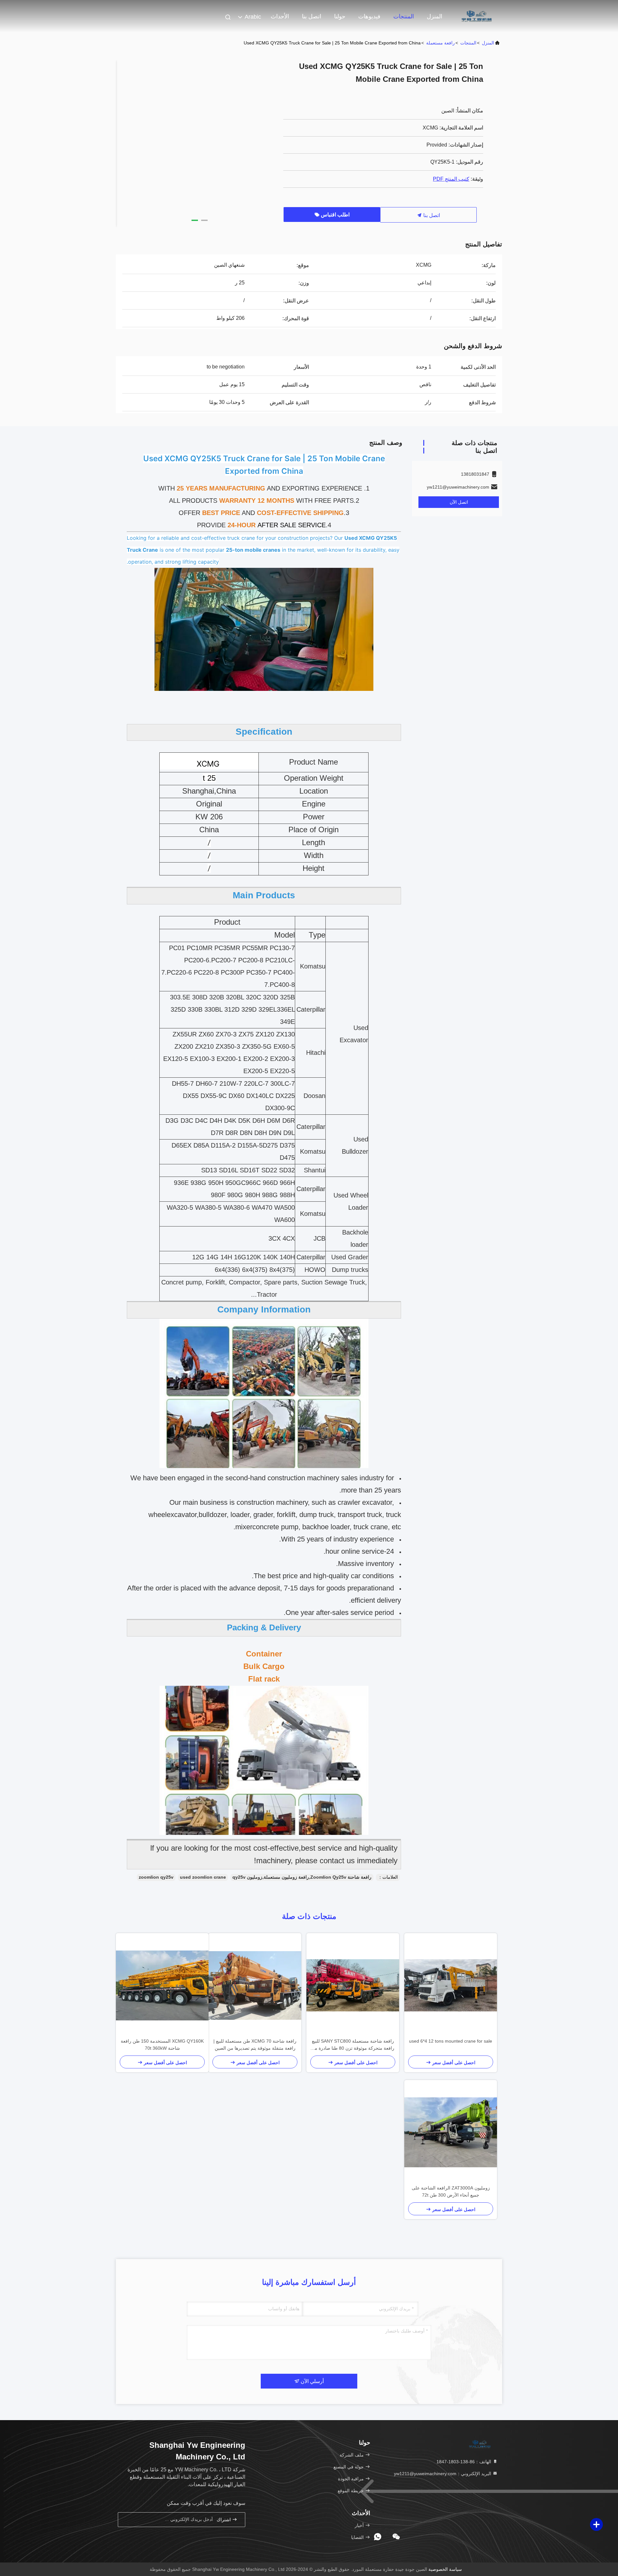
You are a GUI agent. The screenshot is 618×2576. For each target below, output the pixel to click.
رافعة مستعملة (440, 43)
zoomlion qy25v (156, 1877)
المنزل (435, 16)
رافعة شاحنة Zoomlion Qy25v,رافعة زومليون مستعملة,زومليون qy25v (302, 1877)
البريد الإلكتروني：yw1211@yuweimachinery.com (443, 2474)
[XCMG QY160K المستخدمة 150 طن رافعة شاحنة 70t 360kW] (162, 1985)
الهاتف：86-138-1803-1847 (464, 2462)
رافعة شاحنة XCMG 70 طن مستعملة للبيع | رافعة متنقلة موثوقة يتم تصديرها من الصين (255, 2045)
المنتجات (404, 16)
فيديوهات (369, 16)
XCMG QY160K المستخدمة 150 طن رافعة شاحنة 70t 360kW (162, 2045)
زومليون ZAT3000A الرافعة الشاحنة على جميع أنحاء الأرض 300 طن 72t (451, 2191)
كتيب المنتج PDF (451, 179)
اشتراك (224, 2520)
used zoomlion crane (203, 1877)
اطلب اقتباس (335, 215)
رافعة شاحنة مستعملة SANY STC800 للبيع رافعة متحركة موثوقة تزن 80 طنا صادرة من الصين (353, 2045)
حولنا (340, 16)
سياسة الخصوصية (445, 2569)
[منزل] (476, 16)
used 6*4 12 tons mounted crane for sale (451, 2041)
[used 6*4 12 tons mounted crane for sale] (451, 1985)
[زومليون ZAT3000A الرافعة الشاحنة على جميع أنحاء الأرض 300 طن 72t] (451, 2132)
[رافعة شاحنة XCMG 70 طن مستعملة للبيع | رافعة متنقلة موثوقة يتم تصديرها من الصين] (255, 1985)
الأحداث (280, 16)
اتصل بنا (312, 16)
